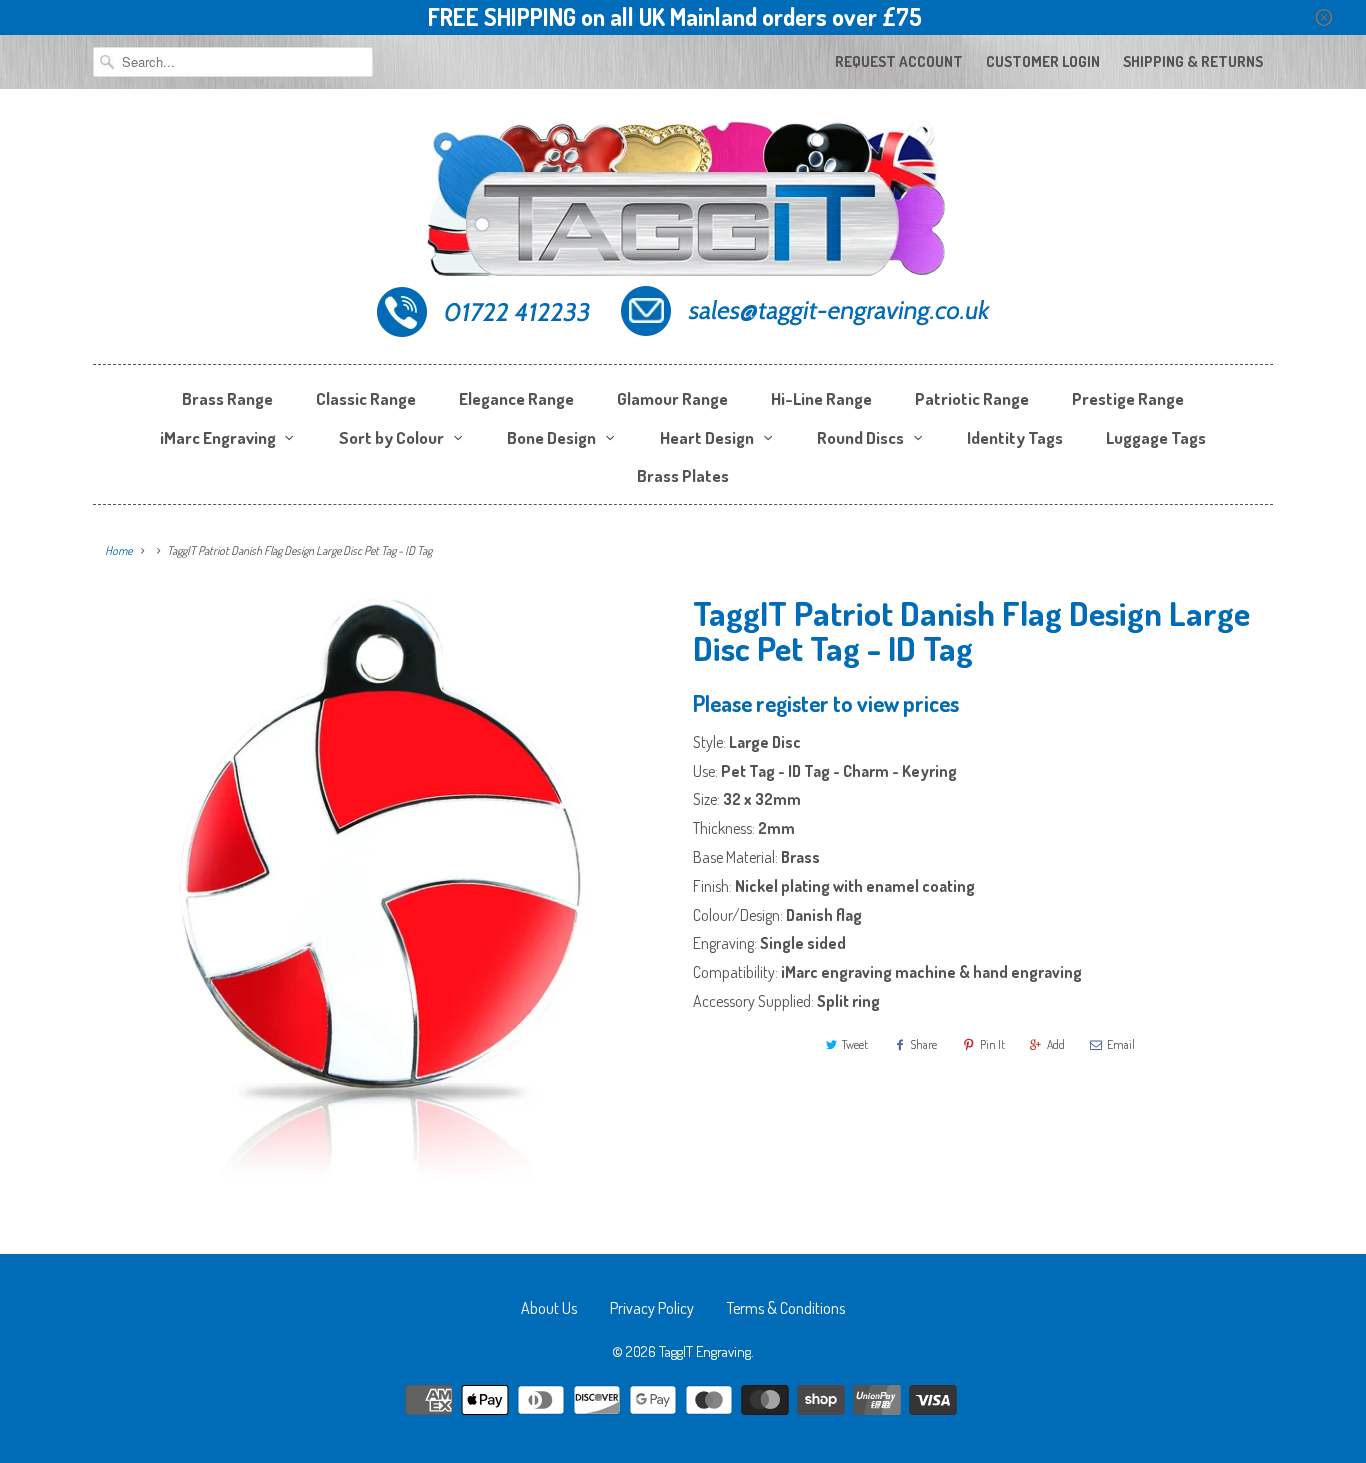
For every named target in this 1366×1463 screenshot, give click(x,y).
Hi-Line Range (821, 398)
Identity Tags (1015, 437)
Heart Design (707, 437)
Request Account (899, 61)
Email (1121, 1044)
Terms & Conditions (786, 1308)
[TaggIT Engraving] (683, 231)
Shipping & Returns (1193, 61)
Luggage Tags (1156, 437)
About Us (549, 1308)
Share (923, 1044)
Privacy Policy (652, 1308)
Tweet (855, 1044)
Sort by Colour (391, 437)
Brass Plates (683, 475)
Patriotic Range (972, 398)
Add (1056, 1044)
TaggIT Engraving (705, 1351)
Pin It (992, 1044)
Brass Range (227, 398)
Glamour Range (672, 398)
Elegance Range (516, 398)
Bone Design (551, 437)
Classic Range (366, 398)
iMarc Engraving (218, 437)
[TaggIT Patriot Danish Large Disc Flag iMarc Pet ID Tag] (383, 895)
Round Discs (860, 437)
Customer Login (1043, 61)
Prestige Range (1128, 398)
